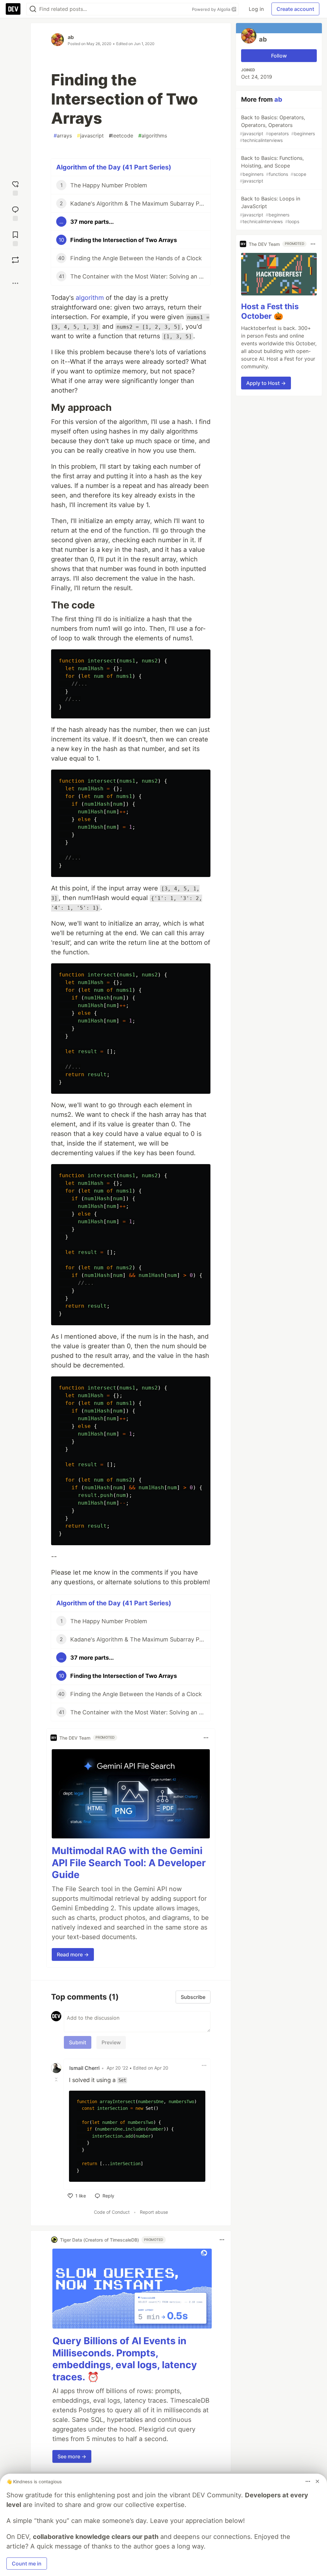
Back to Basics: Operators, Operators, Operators (277, 129)
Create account (295, 9)
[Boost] (15, 260)
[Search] (33, 9)
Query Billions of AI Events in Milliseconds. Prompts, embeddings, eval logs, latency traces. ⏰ (125, 2359)
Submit (78, 2042)
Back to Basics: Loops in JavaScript (270, 210)
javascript (90, 136)
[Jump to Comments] (15, 213)
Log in (256, 9)
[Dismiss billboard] (317, 2481)
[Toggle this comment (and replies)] (57, 2079)
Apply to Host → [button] (266, 383)
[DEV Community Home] (13, 9)
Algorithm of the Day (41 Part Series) (114, 167)
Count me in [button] (27, 2564)
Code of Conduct (112, 2212)
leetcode (121, 136)
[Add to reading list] (15, 238)
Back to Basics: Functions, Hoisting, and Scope (273, 169)
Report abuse (154, 2212)
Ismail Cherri (84, 2068)
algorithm (90, 298)
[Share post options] (15, 283)
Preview (111, 2042)
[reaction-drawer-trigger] (15, 188)
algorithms (153, 136)
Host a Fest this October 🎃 (270, 311)
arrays (63, 136)
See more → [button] (72, 2456)
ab (71, 37)
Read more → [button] (73, 1954)
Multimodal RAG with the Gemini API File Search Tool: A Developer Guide (129, 1863)
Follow (279, 56)
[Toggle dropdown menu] (206, 1738)
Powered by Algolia (212, 9)
